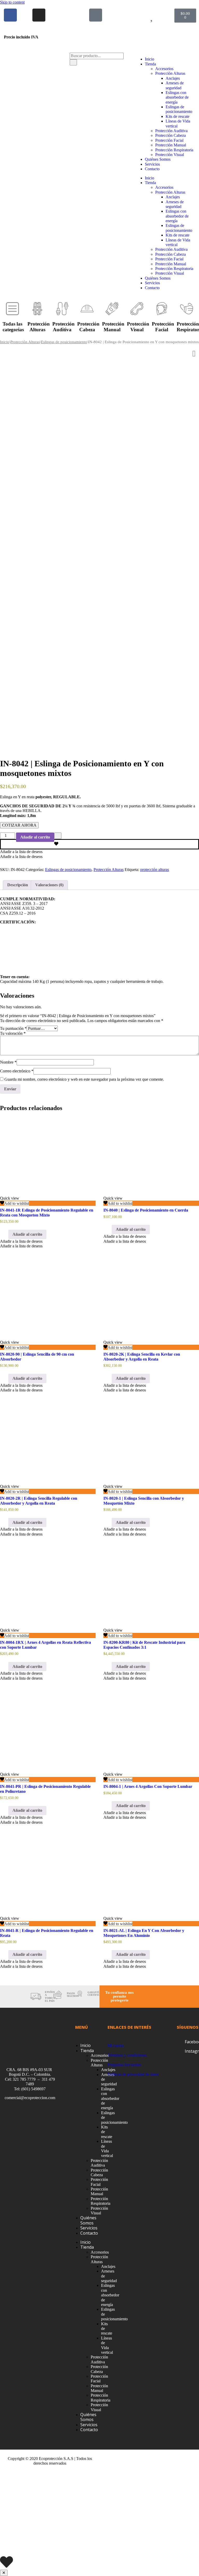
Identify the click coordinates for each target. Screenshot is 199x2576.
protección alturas (155, 870)
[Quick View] (6, 1234)
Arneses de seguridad (175, 85)
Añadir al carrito (35, 837)
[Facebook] (10, 15)
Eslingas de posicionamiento (179, 109)
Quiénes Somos (158, 159)
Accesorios (164, 69)
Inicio (150, 59)
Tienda (150, 64)
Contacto (152, 169)
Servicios (152, 164)
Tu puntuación (13, 1028)
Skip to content (12, 2)
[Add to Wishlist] (58, 836)
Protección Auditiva (171, 131)
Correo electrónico (17, 1071)
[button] (21, 852)
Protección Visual (170, 155)
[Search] (73, 62)
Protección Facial (169, 140)
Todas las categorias (13, 327)
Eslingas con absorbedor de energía (177, 97)
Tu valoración (13, 1033)
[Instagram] (39, 15)
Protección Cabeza (170, 135)
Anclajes (173, 78)
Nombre (8, 1062)
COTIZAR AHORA (19, 825)
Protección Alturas (170, 73)
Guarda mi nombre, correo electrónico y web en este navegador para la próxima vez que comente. (84, 1079)
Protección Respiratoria (174, 150)
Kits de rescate (177, 116)
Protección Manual (171, 145)
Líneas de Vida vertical (107, 2148)
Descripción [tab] (18, 885)
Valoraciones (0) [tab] (49, 885)
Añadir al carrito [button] (27, 1234)
